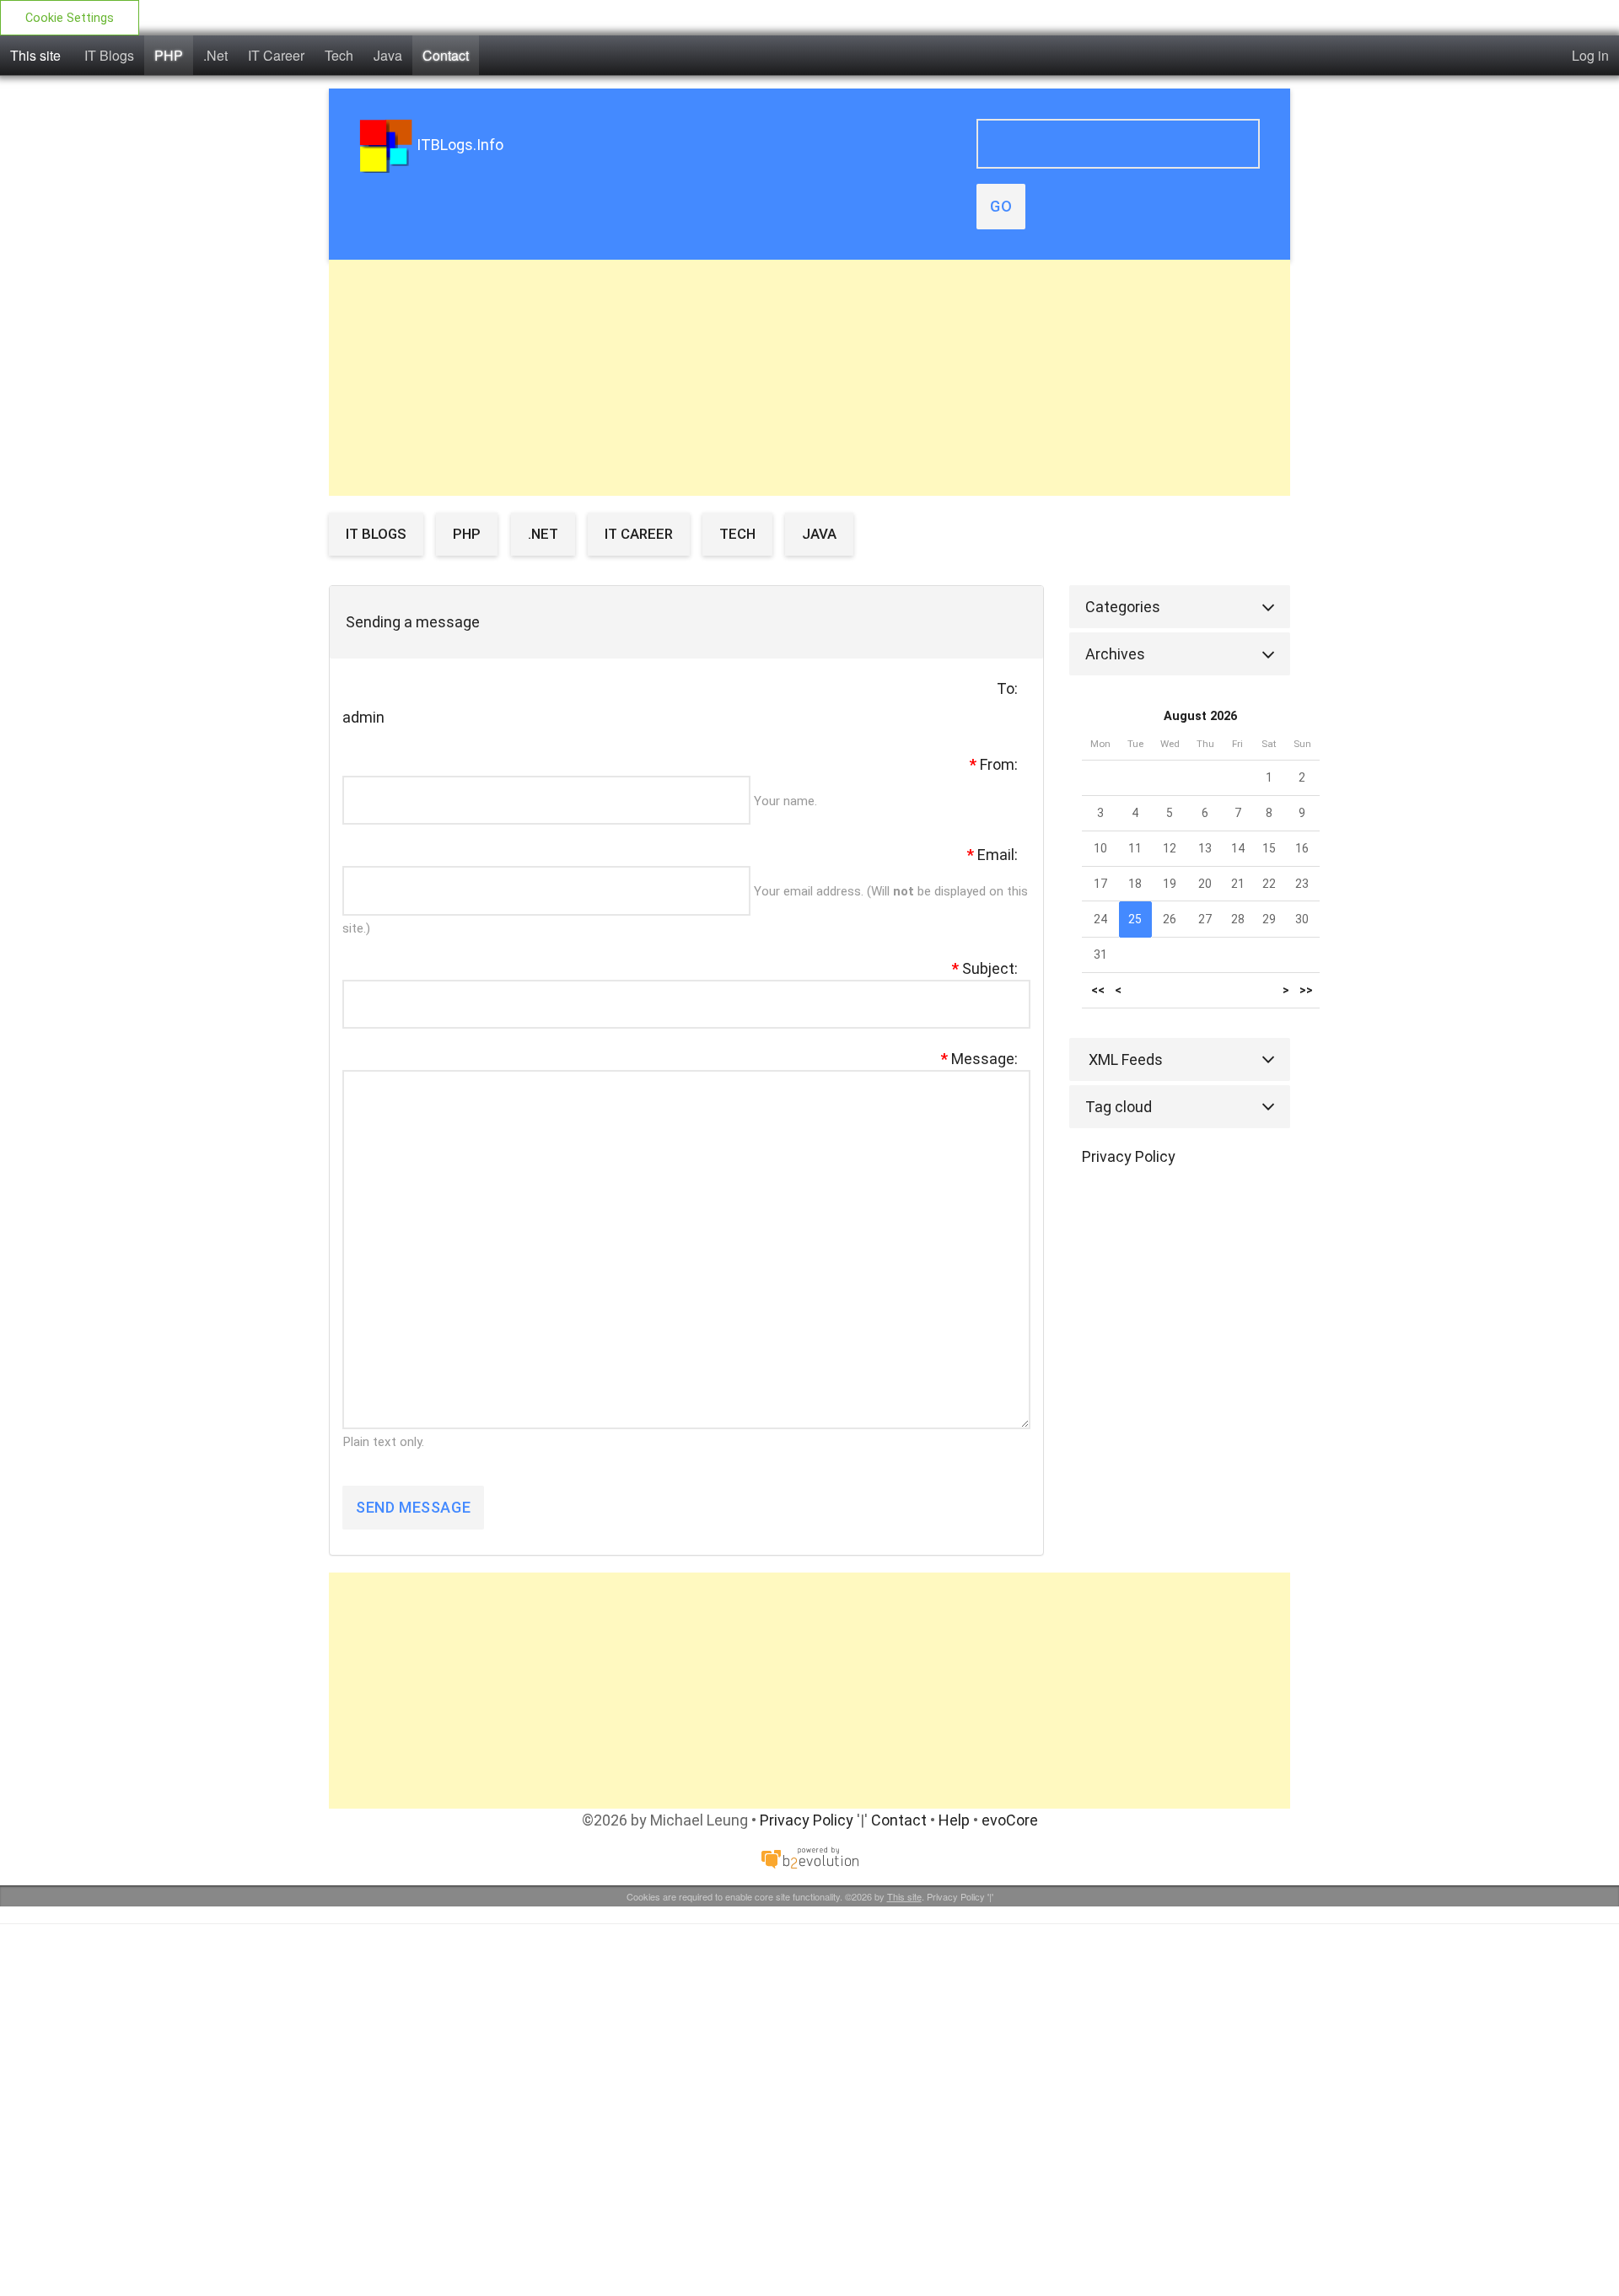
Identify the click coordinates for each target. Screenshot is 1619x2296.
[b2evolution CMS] (809, 1856)
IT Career (276, 55)
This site (35, 55)
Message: (979, 1059)
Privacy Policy (1129, 1156)
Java (388, 55)
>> (1306, 990)
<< (1098, 990)
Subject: (985, 968)
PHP (169, 55)
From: (994, 764)
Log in (1590, 55)
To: (1007, 688)
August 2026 (1200, 716)
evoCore (1010, 1820)
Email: (992, 855)
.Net (215, 55)
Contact (446, 55)
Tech (339, 55)
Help (954, 1820)
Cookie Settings (70, 18)
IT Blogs (109, 55)
